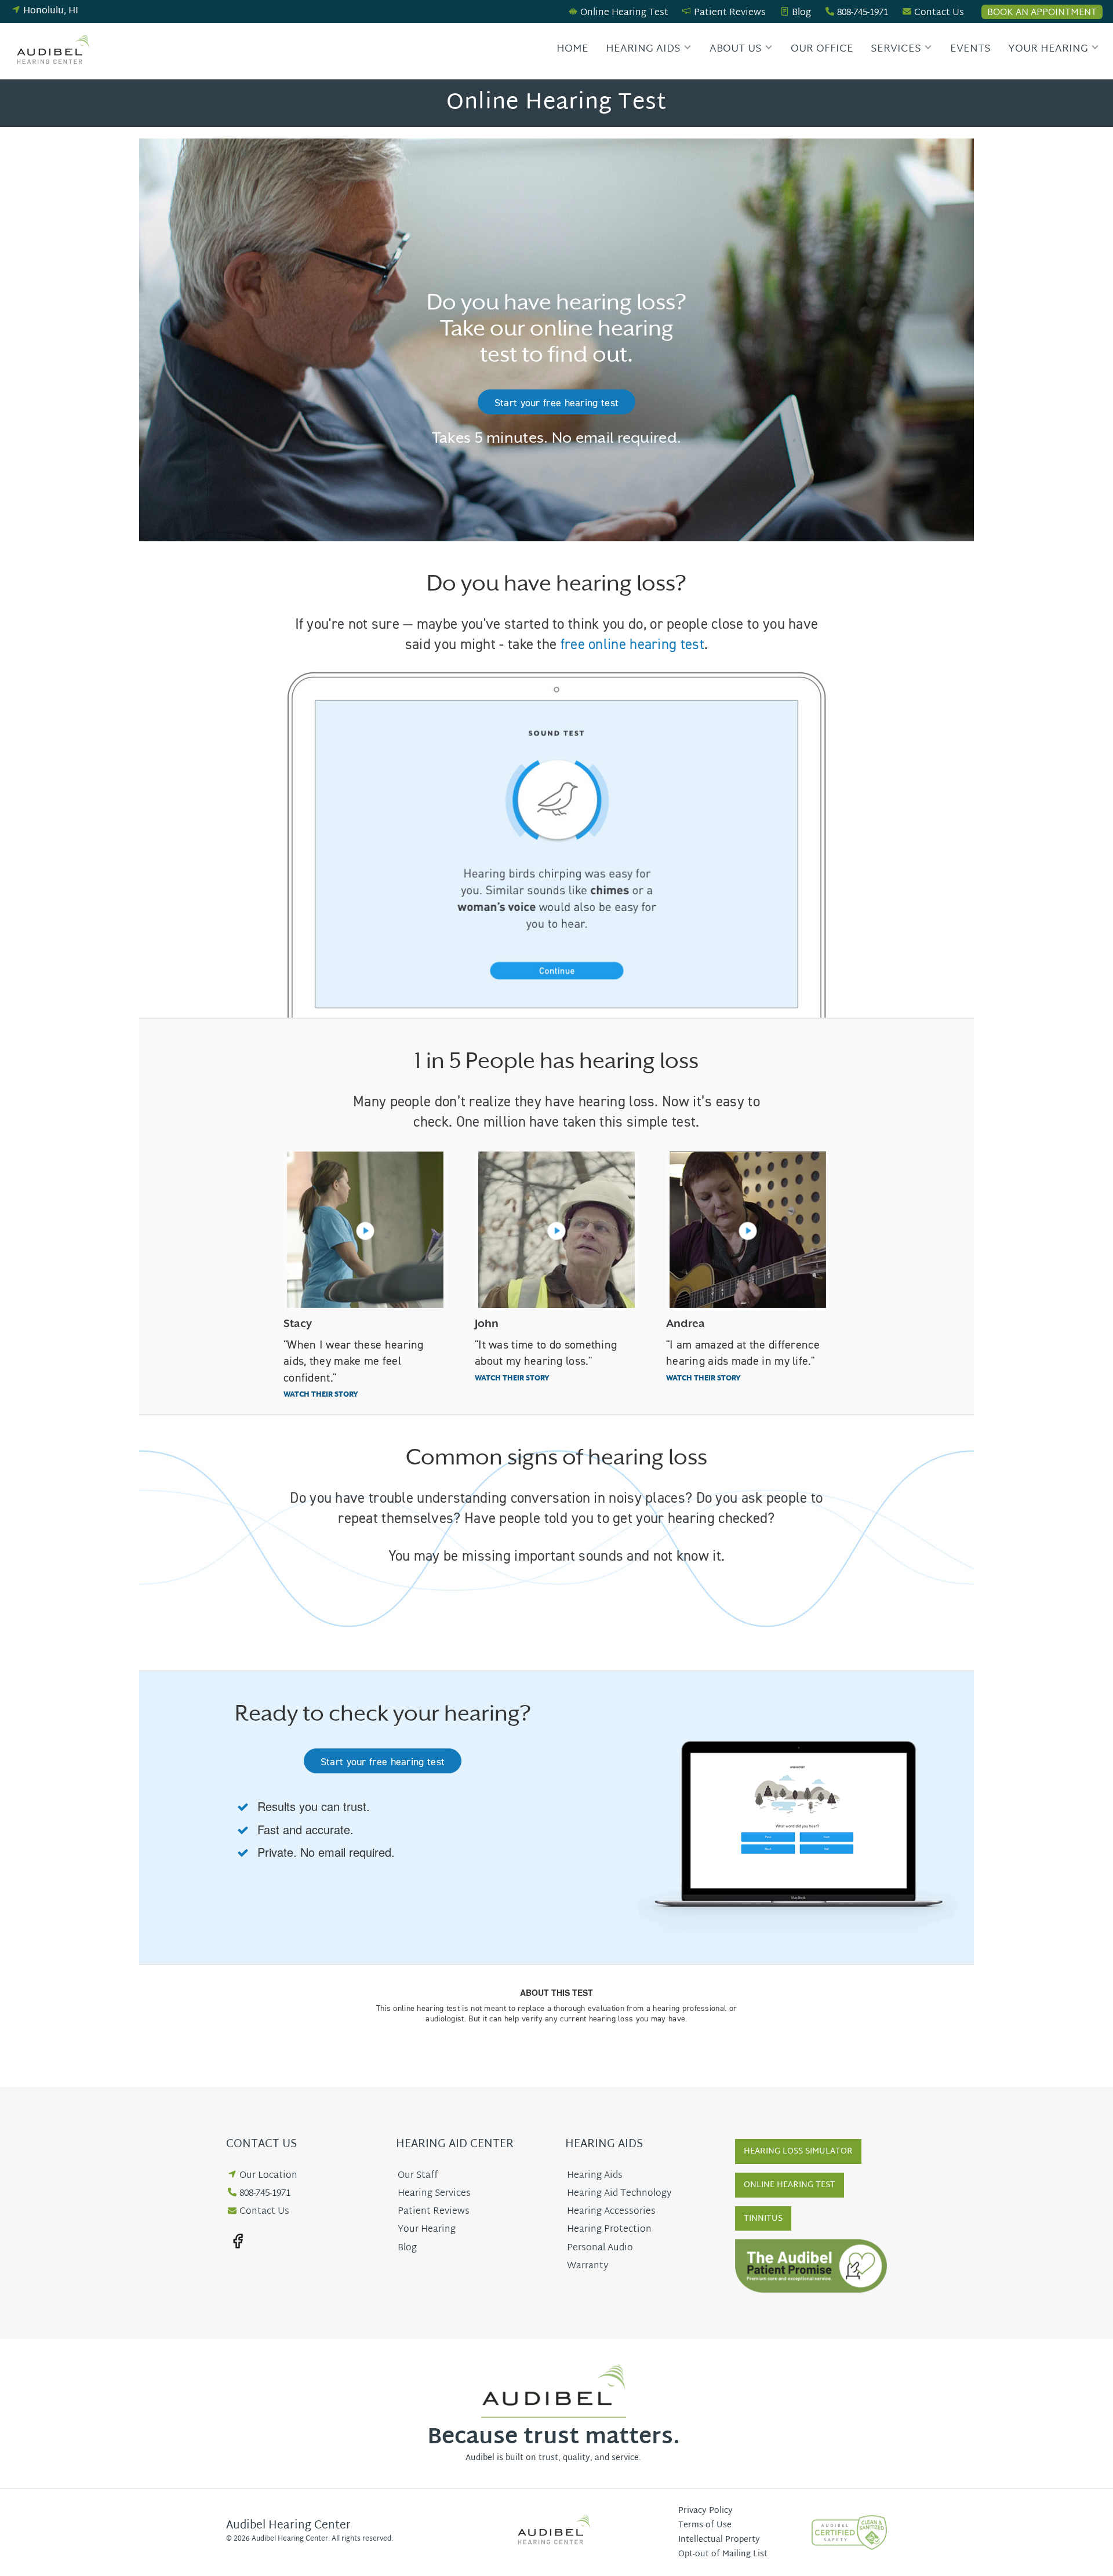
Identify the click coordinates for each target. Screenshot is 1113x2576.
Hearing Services (434, 2194)
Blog (801, 13)
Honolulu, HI (51, 11)
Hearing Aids (643, 49)
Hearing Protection (609, 2230)
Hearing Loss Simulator (798, 2151)
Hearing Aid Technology (619, 2194)
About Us (736, 49)
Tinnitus (763, 2219)
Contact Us (939, 13)
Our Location (268, 2176)
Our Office (822, 49)
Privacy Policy (705, 2511)
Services (896, 49)
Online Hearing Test (624, 13)
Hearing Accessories (611, 2212)
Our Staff (418, 2176)
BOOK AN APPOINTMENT (1042, 12)
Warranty (588, 2266)
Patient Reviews (730, 13)
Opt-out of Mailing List (723, 2554)
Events (970, 49)
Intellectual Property (719, 2540)
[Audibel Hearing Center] (56, 51)
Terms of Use (705, 2525)
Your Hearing (1048, 49)
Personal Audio (600, 2248)
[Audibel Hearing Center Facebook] (238, 2241)
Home (572, 49)
